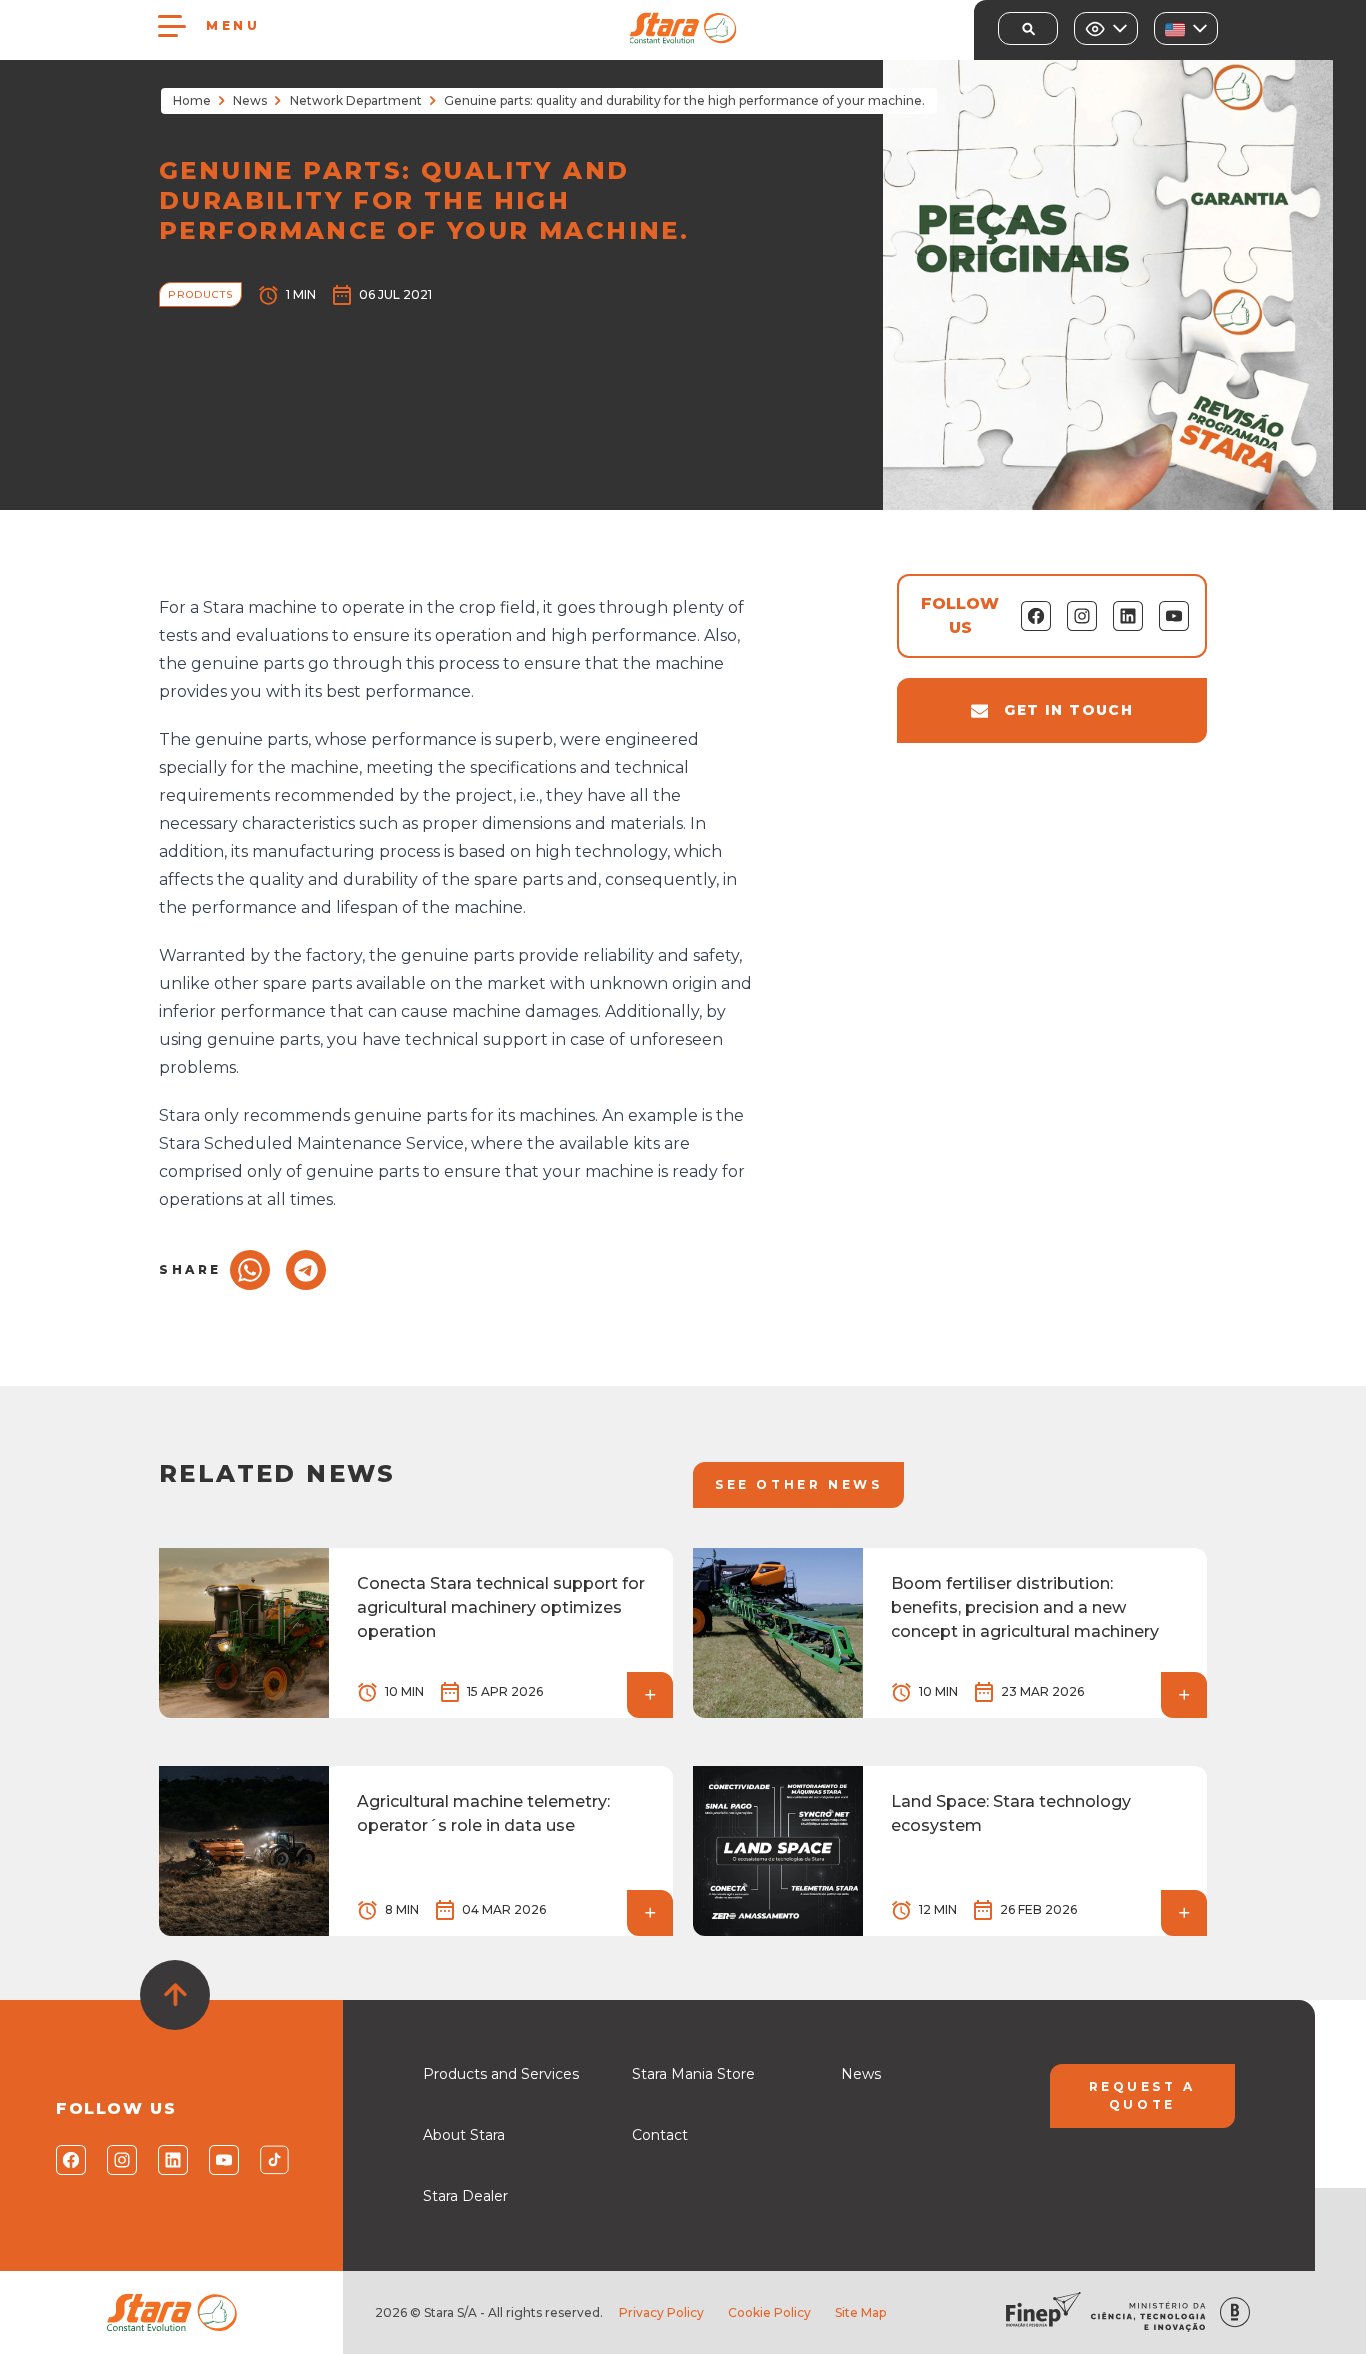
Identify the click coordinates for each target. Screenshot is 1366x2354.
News (250, 100)
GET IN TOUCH (1068, 710)
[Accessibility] (1106, 28)
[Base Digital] (1235, 2312)
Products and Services (501, 2074)
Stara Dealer (465, 2196)
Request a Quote (1142, 2095)
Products (200, 294)
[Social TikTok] (273, 2160)
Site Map (860, 2312)
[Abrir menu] (172, 26)
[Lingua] (1186, 28)
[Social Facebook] (69, 2160)
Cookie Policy (769, 2312)
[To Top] (175, 1995)
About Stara (464, 2135)
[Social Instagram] (120, 2160)
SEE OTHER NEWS (798, 1484)
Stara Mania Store (693, 2074)
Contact (660, 2135)
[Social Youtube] (222, 2160)
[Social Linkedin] (171, 2160)
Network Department (356, 100)
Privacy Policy (661, 2312)
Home (192, 100)
